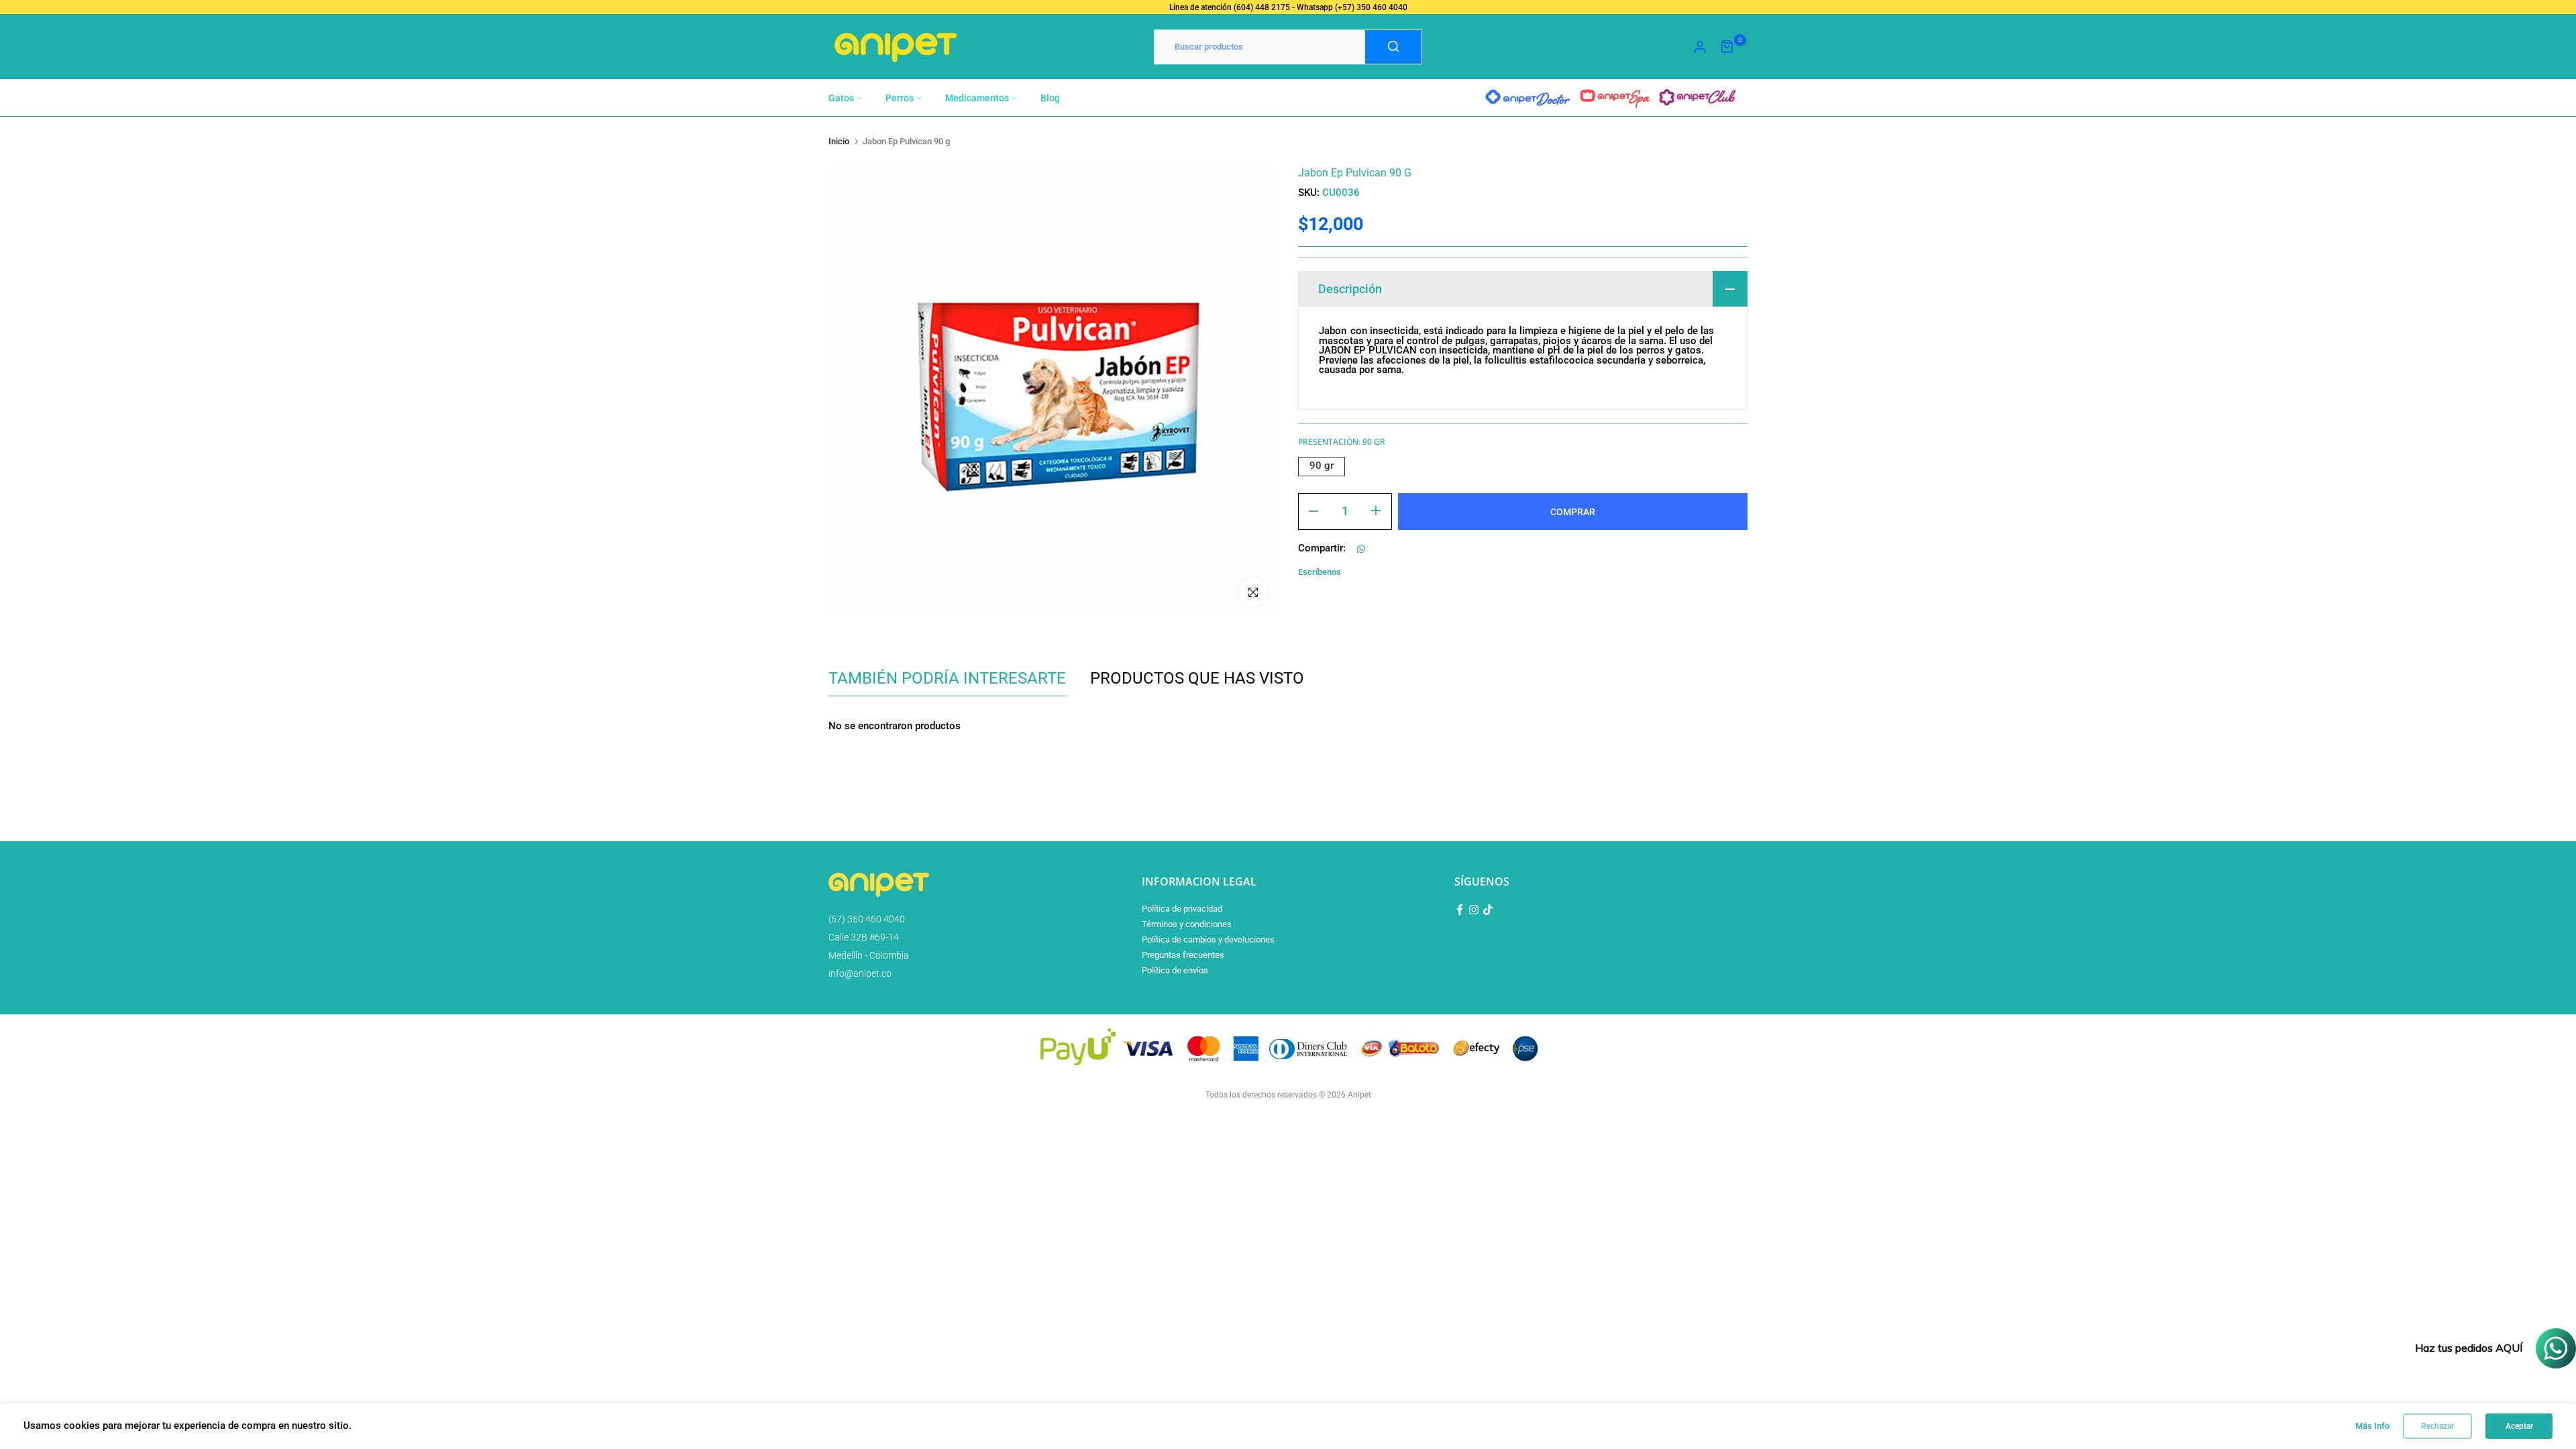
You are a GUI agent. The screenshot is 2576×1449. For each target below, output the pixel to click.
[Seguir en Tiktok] (1488, 910)
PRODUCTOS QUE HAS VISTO (1197, 678)
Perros (900, 98)
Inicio (839, 141)
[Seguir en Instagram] (1474, 910)
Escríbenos (1320, 572)
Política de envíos (1175, 970)
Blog (1050, 98)
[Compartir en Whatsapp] (1361, 549)
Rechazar (2437, 1426)
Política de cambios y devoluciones (1208, 940)
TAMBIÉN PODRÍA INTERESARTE (947, 678)
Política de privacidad (1182, 909)
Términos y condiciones (1187, 924)
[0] (1727, 47)
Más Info (2372, 1426)
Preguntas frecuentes (1183, 955)
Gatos (841, 98)
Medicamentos (977, 98)
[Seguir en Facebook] (1460, 910)
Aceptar (2519, 1426)
